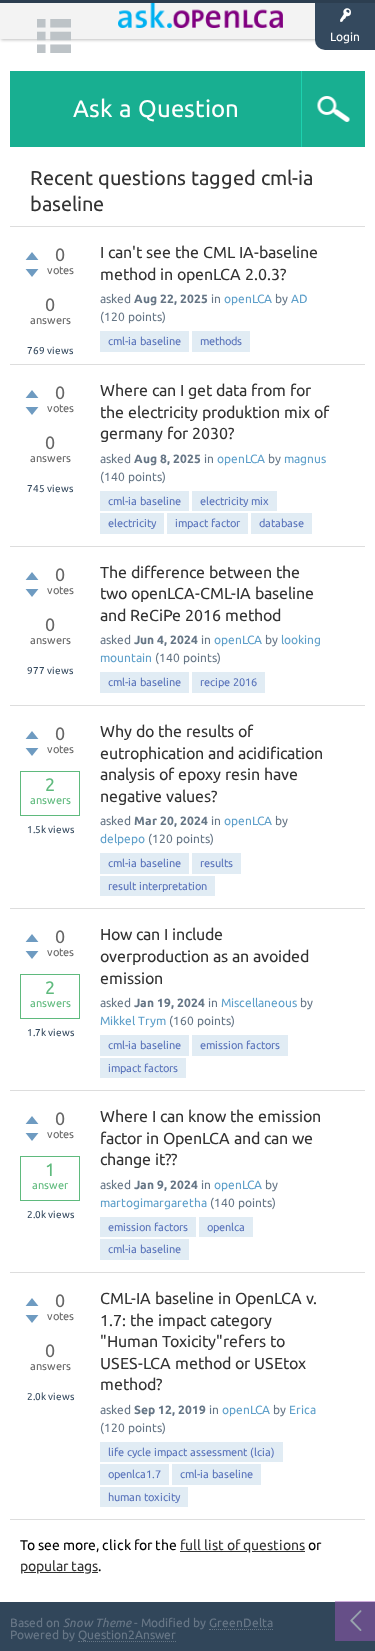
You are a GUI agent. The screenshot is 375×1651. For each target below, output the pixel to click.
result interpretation (157, 886)
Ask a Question (156, 108)
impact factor (207, 523)
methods (221, 341)
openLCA (248, 298)
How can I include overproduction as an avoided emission (204, 955)
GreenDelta (241, 1622)
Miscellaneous (259, 1002)
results (216, 863)
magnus (305, 458)
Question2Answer (127, 1634)
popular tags (59, 1566)
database (281, 523)
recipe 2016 (228, 682)
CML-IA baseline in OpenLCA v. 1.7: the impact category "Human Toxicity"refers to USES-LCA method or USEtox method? (208, 1341)
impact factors (143, 1068)
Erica (302, 1409)
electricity (132, 523)
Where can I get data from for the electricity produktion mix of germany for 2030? (214, 411)
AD (299, 298)
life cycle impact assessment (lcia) (191, 1452)
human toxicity (144, 1497)
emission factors (240, 1045)
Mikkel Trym (133, 1020)
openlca (226, 1227)
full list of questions (242, 1545)
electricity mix (234, 501)
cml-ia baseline (144, 341)
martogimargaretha (153, 1202)
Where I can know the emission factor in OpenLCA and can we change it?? (210, 1137)
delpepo (122, 838)
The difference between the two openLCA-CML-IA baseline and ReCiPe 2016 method (207, 593)
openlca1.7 (134, 1474)
